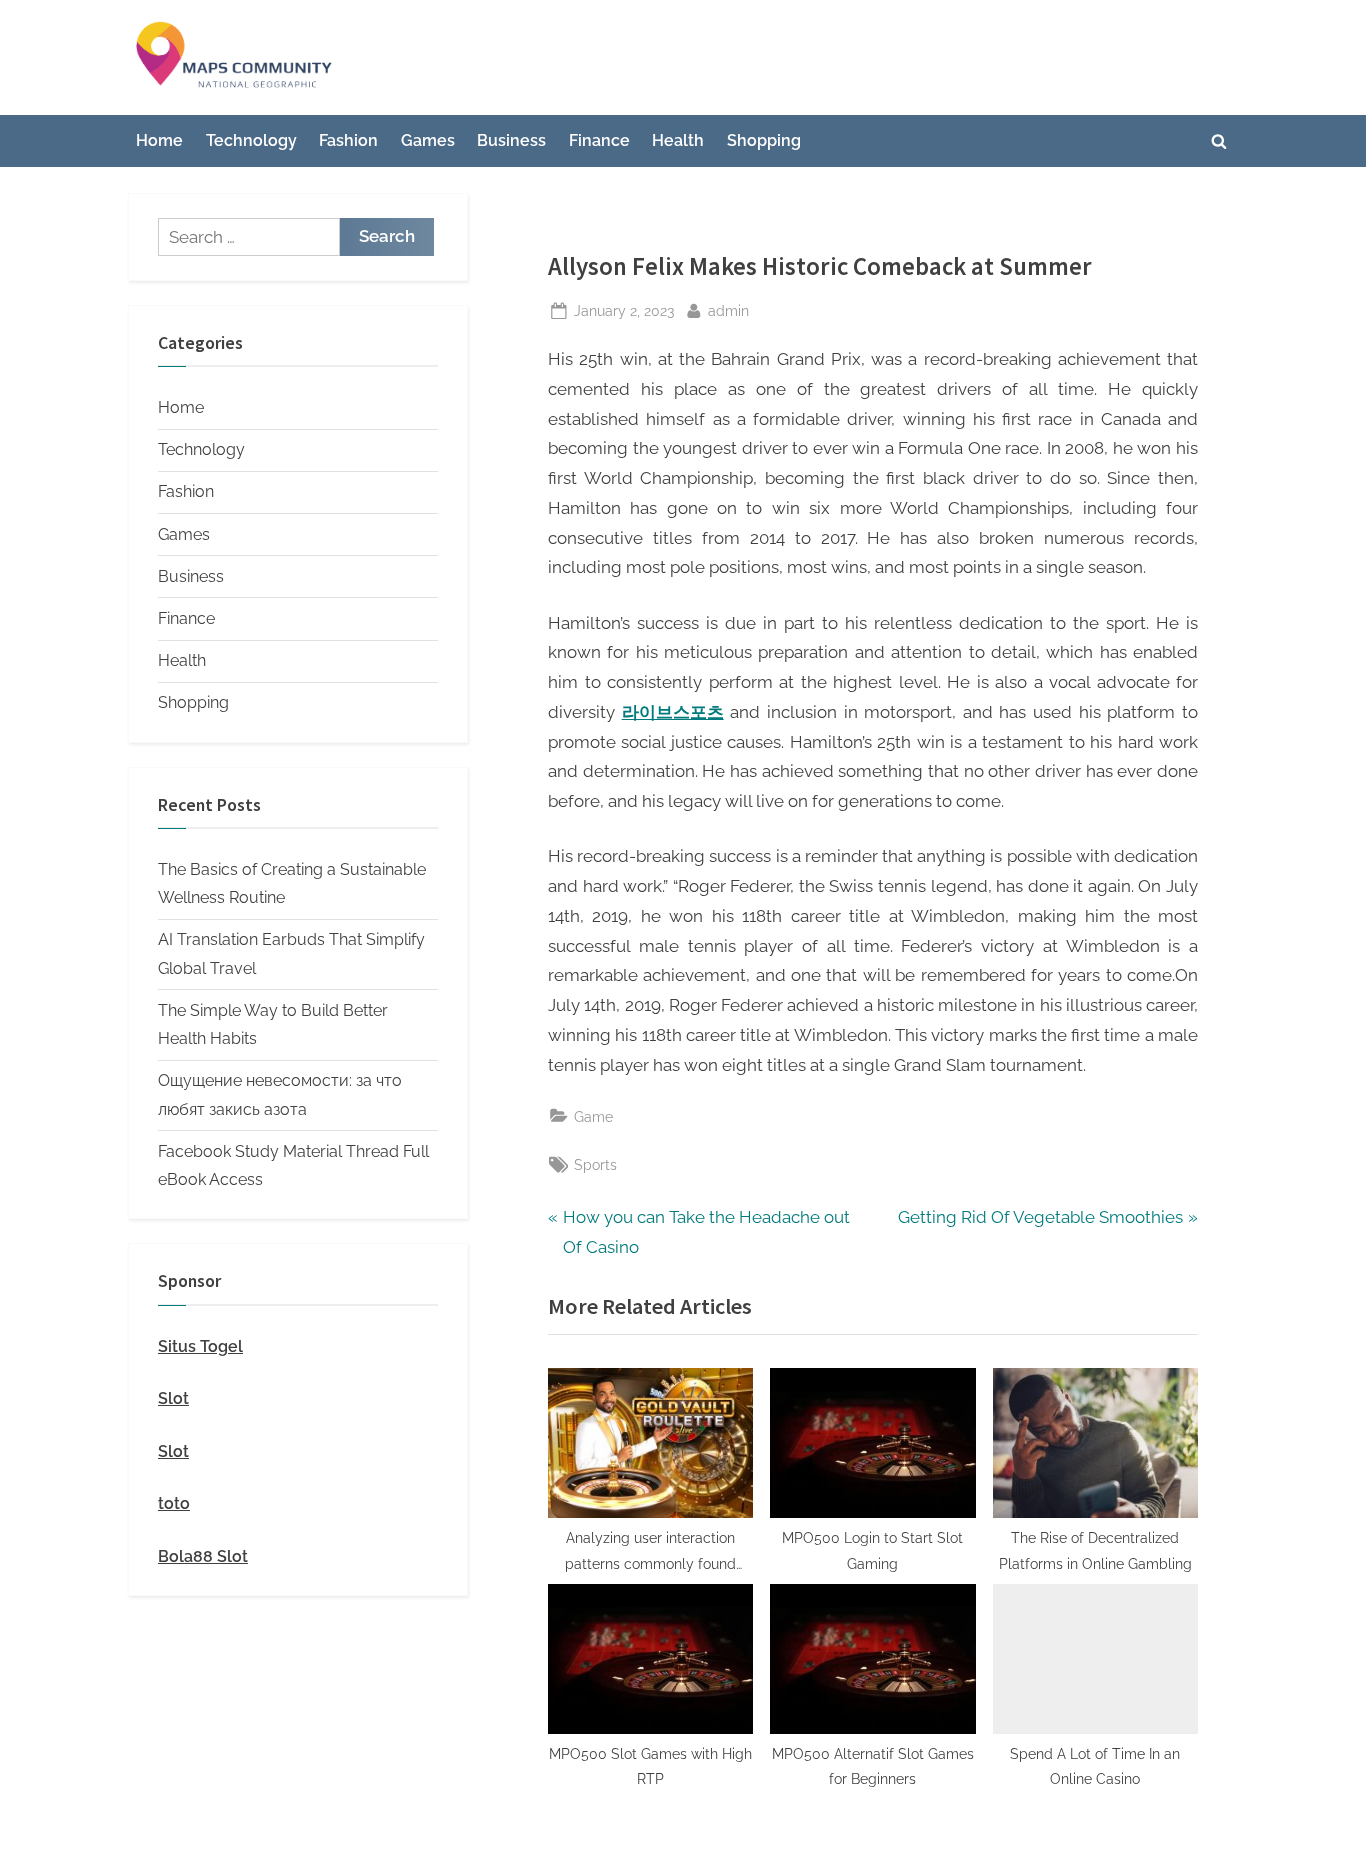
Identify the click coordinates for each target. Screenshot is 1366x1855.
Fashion (348, 140)
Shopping (764, 140)
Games (428, 140)
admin (728, 310)
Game (593, 1116)
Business (511, 140)
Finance (599, 140)
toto (174, 1503)
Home (159, 140)
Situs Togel (200, 1346)
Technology (251, 140)
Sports (595, 1164)
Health (678, 140)
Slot (173, 1398)
